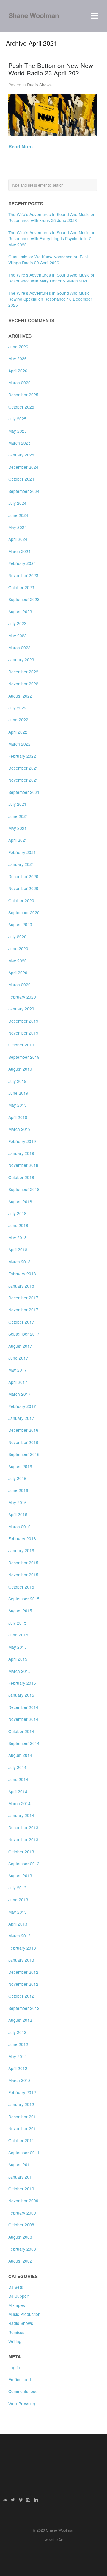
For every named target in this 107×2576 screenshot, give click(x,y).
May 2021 (18, 828)
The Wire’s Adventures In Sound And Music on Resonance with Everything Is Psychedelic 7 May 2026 (52, 239)
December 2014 (23, 1707)
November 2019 (23, 1033)
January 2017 (21, 1418)
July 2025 (17, 419)
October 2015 (21, 1587)
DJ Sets (16, 2287)
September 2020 (24, 912)
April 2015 (18, 1659)
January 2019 (21, 1153)
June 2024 (18, 515)
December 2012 (23, 1972)
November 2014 (23, 1719)
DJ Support (19, 2296)
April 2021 (18, 840)
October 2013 (21, 1852)
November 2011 (23, 2128)
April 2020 (18, 973)
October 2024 (21, 479)
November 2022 (23, 684)
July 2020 (17, 937)
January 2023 (21, 659)
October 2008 (21, 2225)
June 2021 (18, 816)
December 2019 (23, 1021)
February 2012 (22, 2092)
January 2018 (21, 1286)
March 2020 (19, 985)
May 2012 (18, 2056)
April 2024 (18, 539)
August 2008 (20, 2237)
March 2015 (19, 1671)
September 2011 (24, 2153)
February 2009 (22, 2213)
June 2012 (18, 2044)
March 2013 (19, 1936)
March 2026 (19, 383)
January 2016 (21, 1550)
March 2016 (19, 1527)
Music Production (24, 2314)
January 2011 (21, 2177)
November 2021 (23, 780)
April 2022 (18, 732)
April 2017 (18, 1382)
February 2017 (22, 1406)
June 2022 (18, 720)
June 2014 (18, 1779)
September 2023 (24, 599)
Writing (15, 2341)
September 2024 (24, 491)
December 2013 (23, 1827)
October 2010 (21, 2189)
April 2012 (18, 2068)
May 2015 (18, 1647)
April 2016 (18, 1514)
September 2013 (24, 1864)
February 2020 (22, 997)
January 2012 (21, 2104)
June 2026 (18, 347)
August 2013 (20, 1875)
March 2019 (19, 1129)
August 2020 (20, 924)
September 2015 (24, 1599)
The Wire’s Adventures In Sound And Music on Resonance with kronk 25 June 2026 (52, 217)
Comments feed (23, 2391)
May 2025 (18, 431)
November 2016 (23, 1442)
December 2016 (23, 1430)
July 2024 (17, 503)
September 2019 (24, 1057)
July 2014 (17, 1767)
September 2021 (24, 792)
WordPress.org (22, 2403)
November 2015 (23, 1575)
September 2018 (24, 1189)
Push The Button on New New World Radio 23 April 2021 (51, 69)
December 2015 (23, 1563)
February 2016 (22, 1538)
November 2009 (23, 2201)
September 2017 (24, 1334)
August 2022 (20, 696)
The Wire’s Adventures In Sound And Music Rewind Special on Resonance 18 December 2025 (50, 299)
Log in (14, 2367)
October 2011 (21, 2140)
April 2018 (18, 1249)
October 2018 (21, 1177)
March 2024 (19, 551)
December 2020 (23, 876)
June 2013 (18, 1900)
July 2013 (17, 1888)
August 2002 (20, 2261)
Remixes (16, 2332)
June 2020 (18, 948)
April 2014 (18, 1791)
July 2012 (17, 2032)
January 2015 (21, 1695)
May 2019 (18, 1105)
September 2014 (24, 1743)
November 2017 (23, 1310)
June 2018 (18, 1225)
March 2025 (19, 443)
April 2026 (18, 371)
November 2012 (23, 1984)
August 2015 (20, 1611)
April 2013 (18, 1924)
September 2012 (24, 2008)
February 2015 (22, 1683)
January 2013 (21, 1960)
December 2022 (23, 672)
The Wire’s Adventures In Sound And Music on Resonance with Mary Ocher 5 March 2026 (52, 278)
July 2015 (17, 1623)
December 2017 (23, 1298)
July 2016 (17, 1478)
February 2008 (22, 2249)
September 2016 (24, 1454)
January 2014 (21, 1815)
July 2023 (17, 623)
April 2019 (18, 1117)
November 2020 (23, 888)
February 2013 (22, 1948)
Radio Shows (39, 85)
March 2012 (19, 2080)
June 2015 (18, 1635)
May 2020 (18, 961)
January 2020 (21, 1009)
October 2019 (21, 1045)
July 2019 (17, 1081)
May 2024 (18, 527)
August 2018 (20, 1201)
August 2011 (20, 2164)
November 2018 (23, 1165)
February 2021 (22, 852)
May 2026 (18, 358)
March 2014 (19, 1803)
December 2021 (23, 768)
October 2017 (21, 1322)
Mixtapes (17, 2305)
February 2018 (22, 1274)
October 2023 (21, 587)
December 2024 (23, 467)
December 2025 (23, 395)
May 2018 (18, 1237)
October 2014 (21, 1731)
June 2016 (18, 1490)
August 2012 (20, 2020)
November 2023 (23, 575)
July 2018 (17, 1213)
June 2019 (18, 1093)
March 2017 (19, 1394)
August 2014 (20, 1755)
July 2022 (17, 708)
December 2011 (23, 2117)
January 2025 (21, 455)
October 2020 (21, 900)
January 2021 (21, 864)
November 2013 (23, 1839)
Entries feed (20, 2379)
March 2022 (19, 744)
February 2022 (22, 756)
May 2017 (18, 1370)
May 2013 (18, 1912)
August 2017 (20, 1346)
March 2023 (19, 648)
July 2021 (17, 804)
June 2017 (18, 1358)
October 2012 (21, 1996)
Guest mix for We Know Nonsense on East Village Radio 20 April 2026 (48, 260)
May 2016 (18, 1502)
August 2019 (20, 1069)
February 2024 (22, 563)
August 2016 (20, 1466)
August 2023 (20, 611)
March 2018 (19, 1262)
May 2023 (18, 636)
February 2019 (22, 1141)
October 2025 (21, 407)
